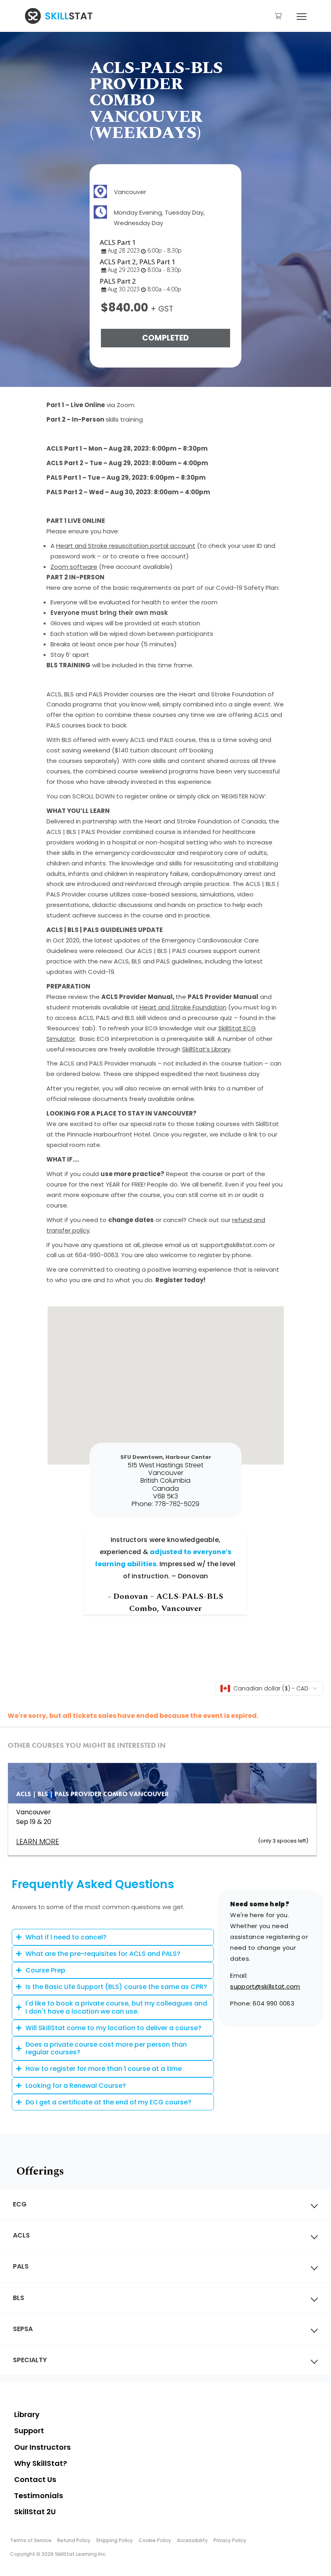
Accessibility (192, 2540)
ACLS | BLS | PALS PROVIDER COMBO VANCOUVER (92, 1794)
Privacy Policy (230, 2540)
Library (27, 2414)
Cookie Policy (155, 2540)
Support (29, 2431)
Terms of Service (31, 2540)
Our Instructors (42, 2447)
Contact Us (35, 2479)
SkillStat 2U (35, 2512)
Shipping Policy (114, 2540)
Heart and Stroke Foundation (183, 1007)
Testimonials (39, 2496)
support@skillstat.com (265, 1986)
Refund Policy (74, 2540)
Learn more (38, 1842)
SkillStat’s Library (206, 1049)
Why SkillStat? (41, 2463)
